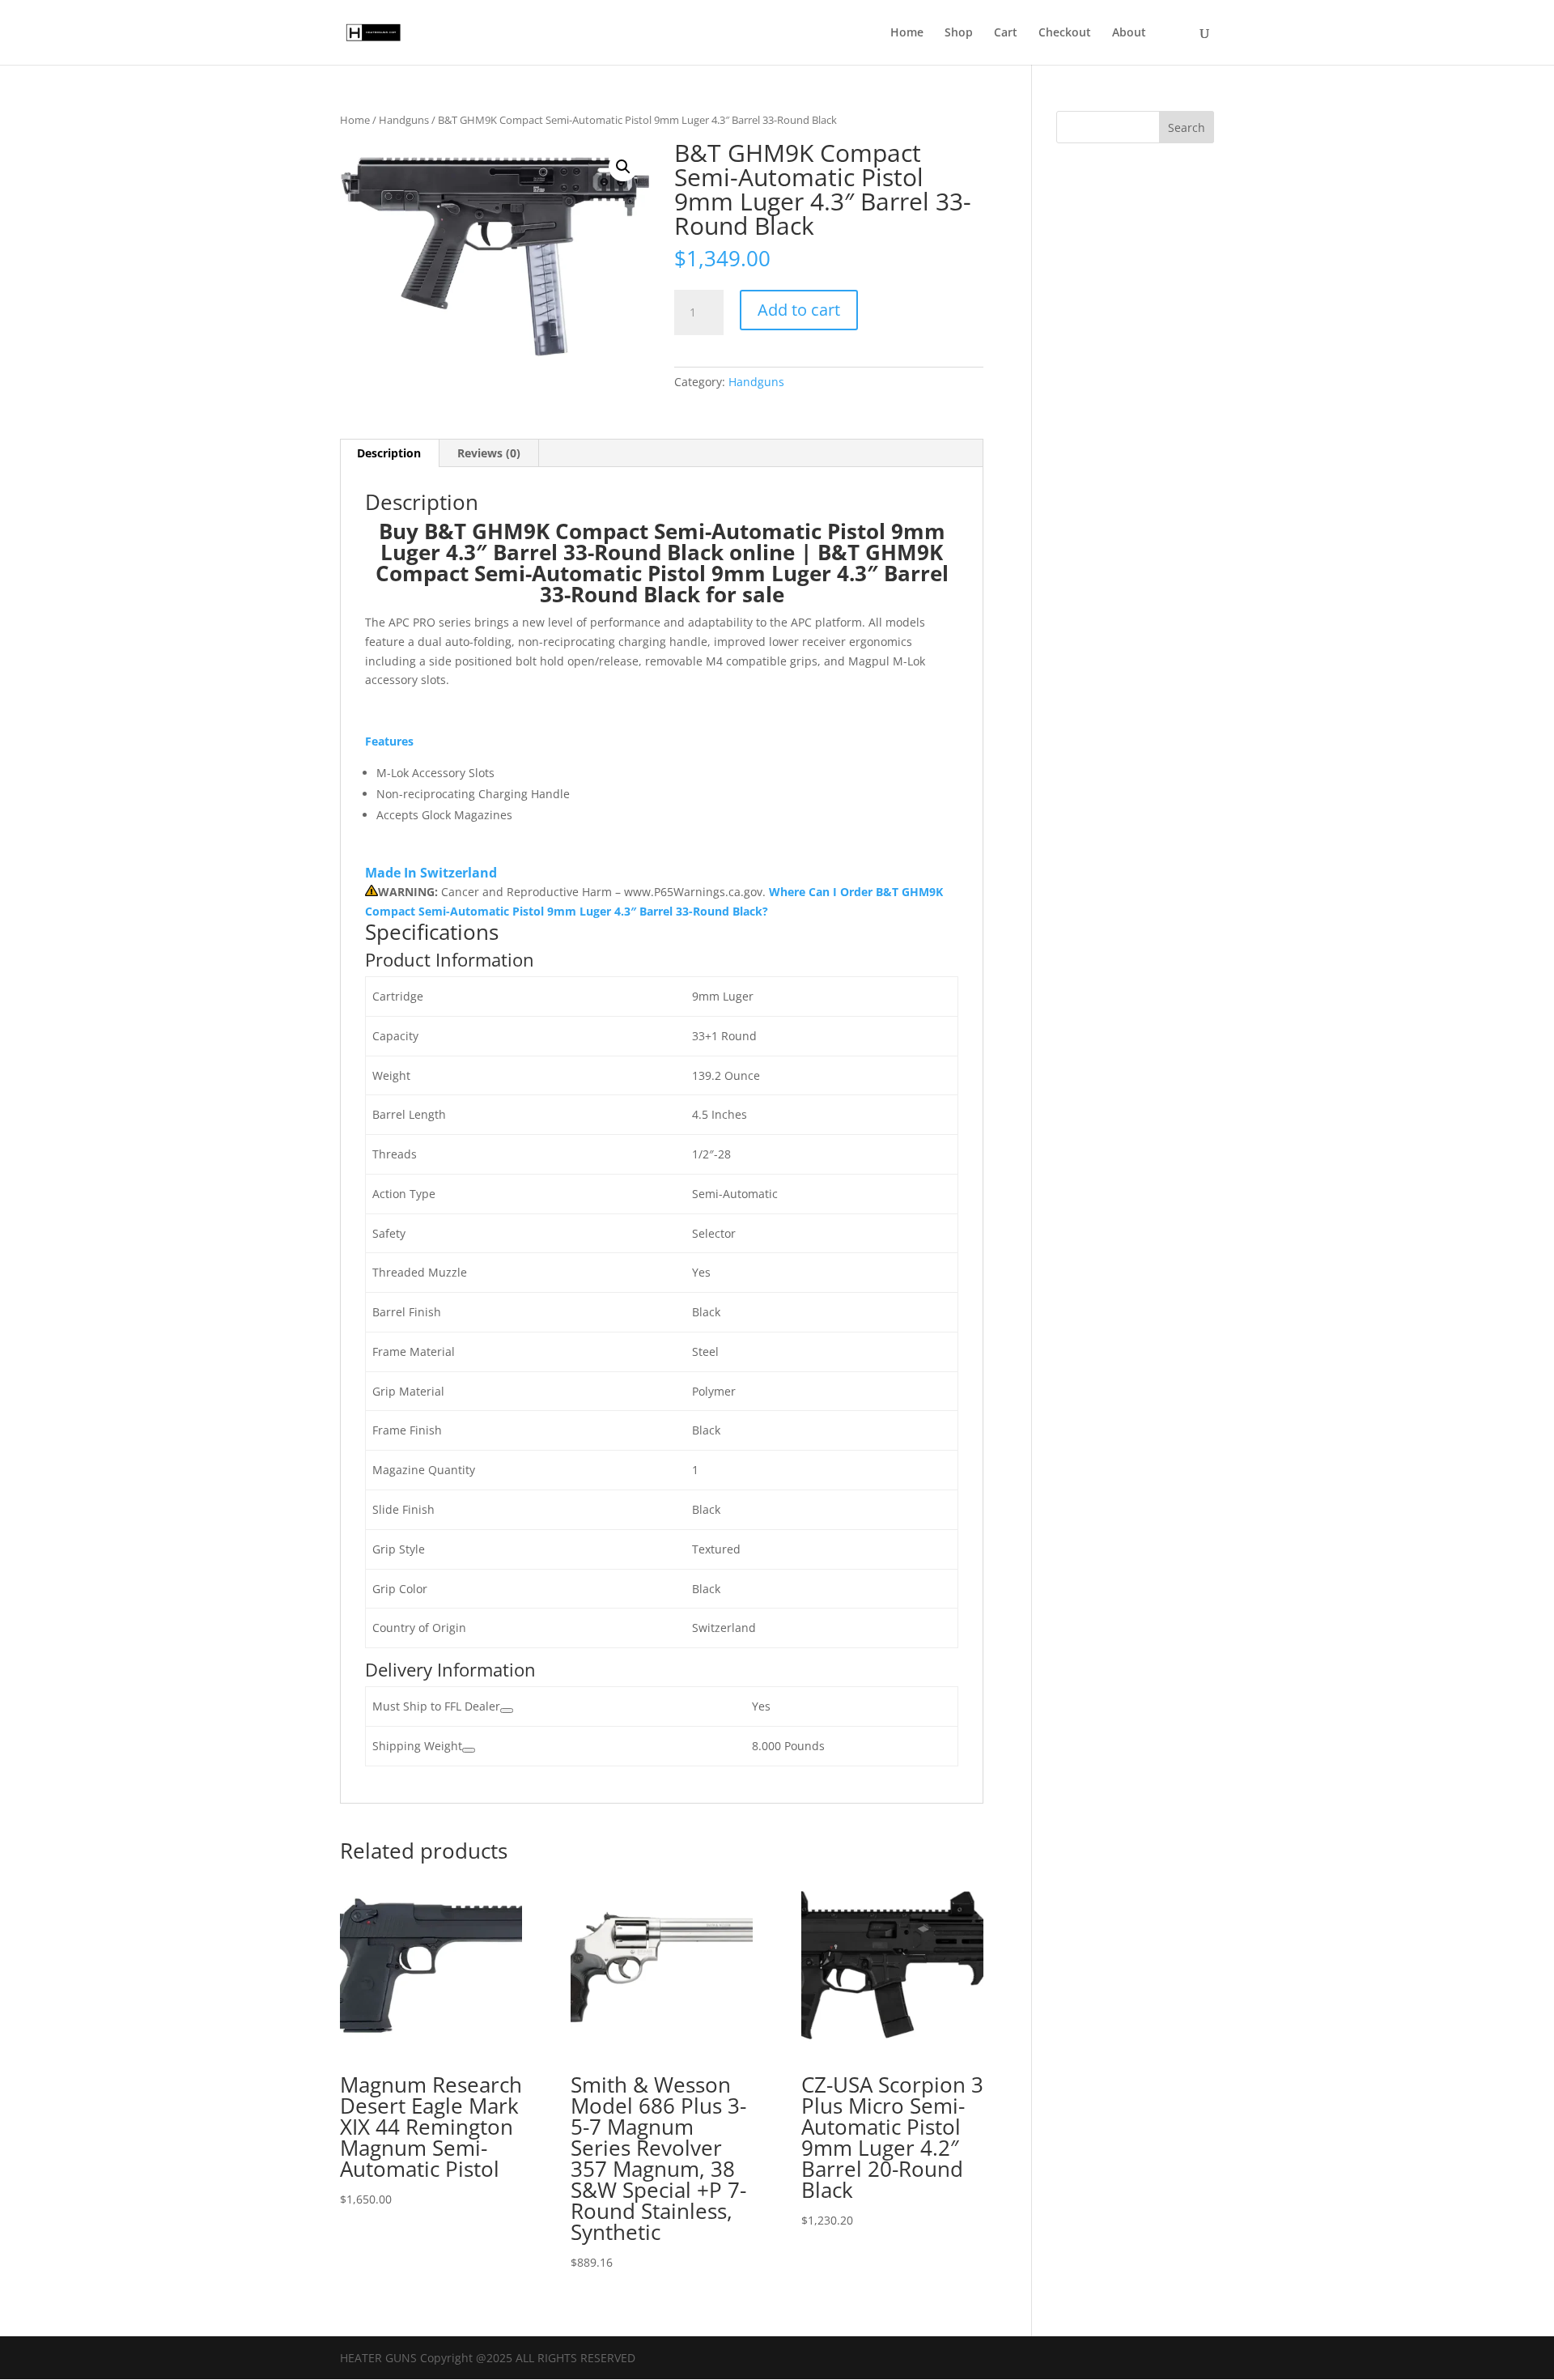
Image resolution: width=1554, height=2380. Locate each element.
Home (907, 33)
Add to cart (799, 310)
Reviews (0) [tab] (489, 453)
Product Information (450, 959)
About (1129, 33)
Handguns (404, 120)
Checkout (1065, 33)
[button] (623, 167)
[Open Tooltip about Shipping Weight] (469, 1750)
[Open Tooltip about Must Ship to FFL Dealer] (507, 1711)
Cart (1006, 33)
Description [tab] (389, 453)
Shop (959, 33)
